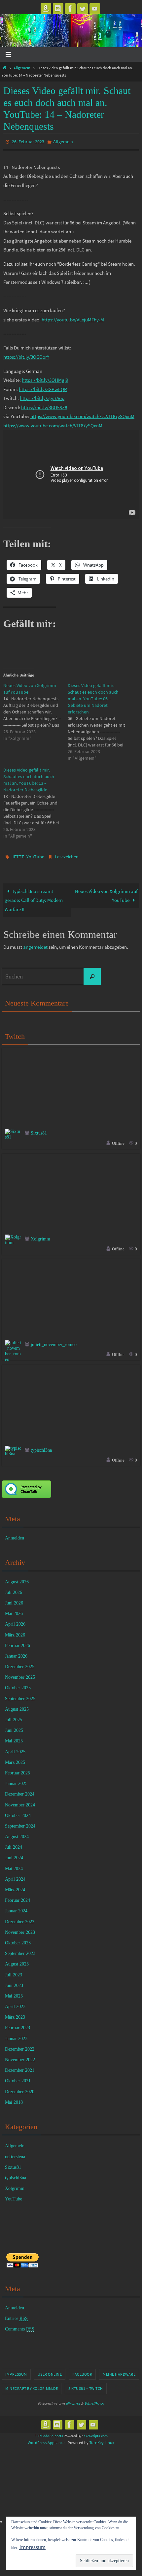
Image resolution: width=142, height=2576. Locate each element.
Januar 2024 (16, 1908)
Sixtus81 (39, 1130)
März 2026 (15, 1632)
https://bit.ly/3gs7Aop (42, 397)
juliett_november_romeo (54, 1342)
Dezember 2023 (20, 1918)
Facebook (82, 2371)
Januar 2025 (16, 1781)
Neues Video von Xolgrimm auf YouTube (106, 893)
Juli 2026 (14, 1589)
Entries (16, 2315)
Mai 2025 (14, 1738)
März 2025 (15, 1759)
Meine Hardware (119, 2371)
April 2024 (15, 1876)
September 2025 (20, 1695)
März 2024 (15, 1887)
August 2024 (17, 1834)
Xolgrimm (40, 1236)
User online (50, 2371)
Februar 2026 (18, 1643)
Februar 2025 (18, 1770)
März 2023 (15, 2014)
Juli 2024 (14, 1844)
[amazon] (46, 9)
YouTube (35, 855)
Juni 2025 (14, 1727)
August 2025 (17, 1706)
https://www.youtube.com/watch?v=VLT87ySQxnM (82, 415)
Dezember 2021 (20, 2067)
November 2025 (20, 1674)
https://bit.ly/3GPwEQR (43, 388)
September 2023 (20, 1950)
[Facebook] (70, 9)
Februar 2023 (18, 2025)
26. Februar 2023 (28, 141)
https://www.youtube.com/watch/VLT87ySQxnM (53, 424)
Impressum (16, 2371)
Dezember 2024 (20, 1791)
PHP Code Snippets (49, 2433)
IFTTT (18, 855)
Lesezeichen (67, 855)
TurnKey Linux (102, 2440)
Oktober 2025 (18, 1685)
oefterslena (15, 2153)
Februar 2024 (18, 1897)
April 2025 (15, 1749)
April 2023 (15, 2004)
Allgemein (22, 68)
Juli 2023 (14, 1972)
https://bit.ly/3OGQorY (26, 355)
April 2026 (15, 1621)
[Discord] (58, 9)
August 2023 (17, 1961)
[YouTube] (95, 9)
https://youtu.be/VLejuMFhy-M (73, 318)
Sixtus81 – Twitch (86, 2385)
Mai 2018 (14, 2099)
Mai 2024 (14, 1865)
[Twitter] (83, 9)
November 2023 (20, 1929)
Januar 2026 (16, 1653)
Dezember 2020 (20, 2088)
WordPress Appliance (46, 2440)
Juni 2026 (14, 1600)
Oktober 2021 (18, 2078)
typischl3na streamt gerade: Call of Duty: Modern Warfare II (34, 897)
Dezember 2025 (20, 1664)
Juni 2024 (14, 1855)
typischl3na (41, 1447)
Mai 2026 (14, 1611)
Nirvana (73, 2401)
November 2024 (20, 1802)
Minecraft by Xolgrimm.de (32, 2385)
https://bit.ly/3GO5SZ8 (44, 406)
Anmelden (15, 1535)
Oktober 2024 (18, 1813)
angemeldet (35, 944)
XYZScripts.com (96, 2433)
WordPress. (94, 2401)
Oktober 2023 (18, 1940)
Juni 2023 (14, 1982)
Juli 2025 (14, 1717)
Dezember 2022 (20, 2046)
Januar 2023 (16, 2035)
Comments (20, 2326)
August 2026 (17, 1579)
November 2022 (20, 2057)
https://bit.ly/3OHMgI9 (45, 379)
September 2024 (20, 1823)
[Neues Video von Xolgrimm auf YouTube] (35, 710)
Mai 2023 (14, 1993)
